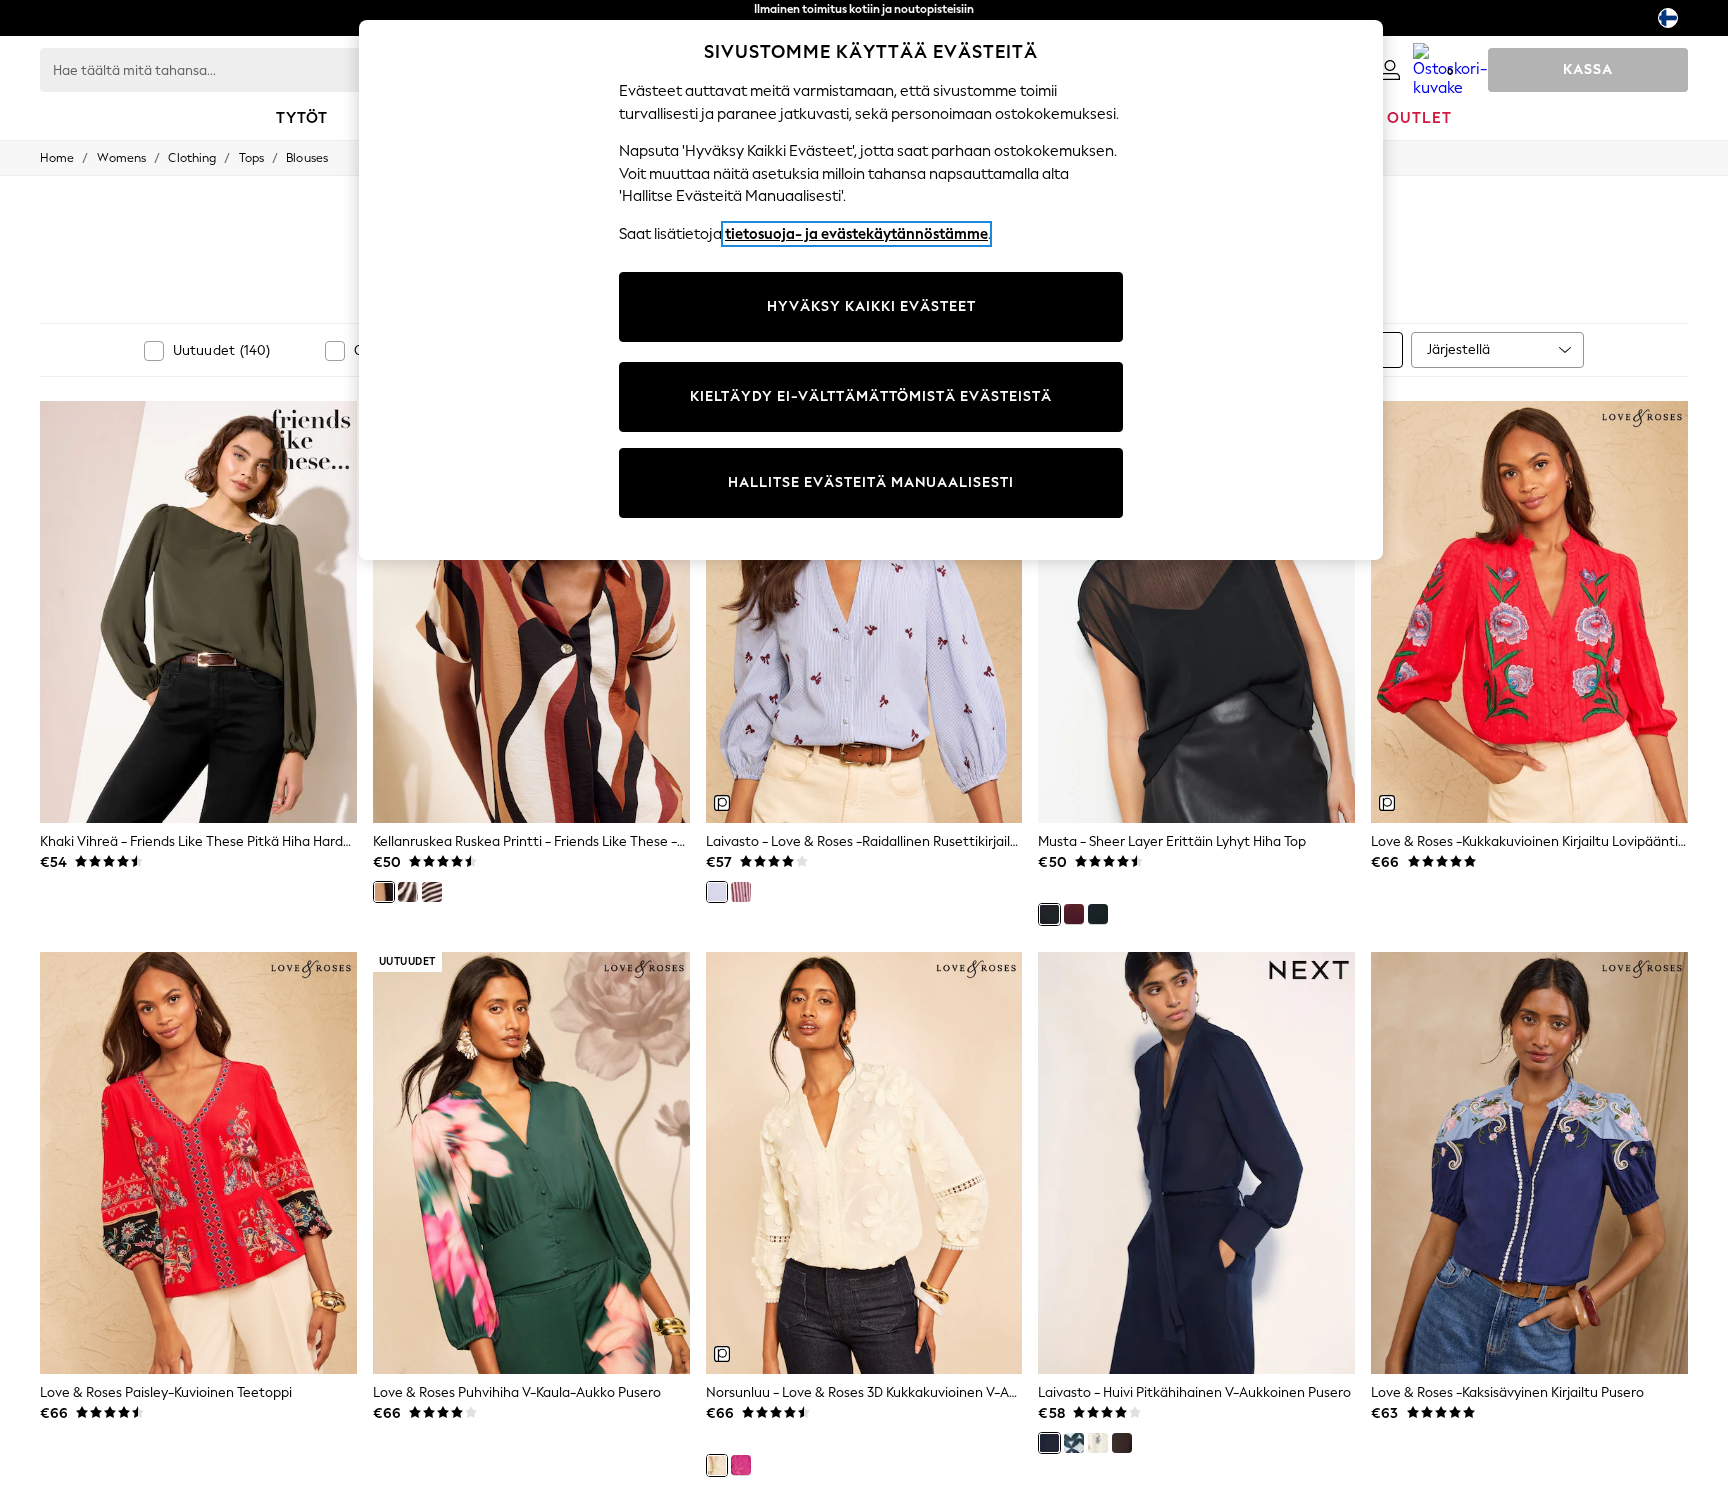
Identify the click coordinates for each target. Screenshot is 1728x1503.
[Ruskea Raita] (432, 892)
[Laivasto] (717, 892)
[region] (871, 290)
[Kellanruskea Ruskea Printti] (384, 892)
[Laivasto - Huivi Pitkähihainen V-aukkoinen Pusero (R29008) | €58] (1196, 1163)
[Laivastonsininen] (1098, 914)
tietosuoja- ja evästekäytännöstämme (856, 234)
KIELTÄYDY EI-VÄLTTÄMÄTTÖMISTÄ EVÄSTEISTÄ (871, 396)
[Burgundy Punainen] (741, 892)
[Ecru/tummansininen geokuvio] (1074, 1443)
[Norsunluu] (717, 1465)
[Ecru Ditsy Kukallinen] (1098, 1443)
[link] (1390, 70)
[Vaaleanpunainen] (741, 1465)
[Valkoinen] (408, 892)
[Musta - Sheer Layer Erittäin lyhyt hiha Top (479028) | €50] (1196, 612)
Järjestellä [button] (1458, 349)
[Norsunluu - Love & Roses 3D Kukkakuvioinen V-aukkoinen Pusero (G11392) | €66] (864, 1163)
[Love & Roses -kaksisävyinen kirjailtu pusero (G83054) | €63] (1529, 1163)
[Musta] (1049, 914)
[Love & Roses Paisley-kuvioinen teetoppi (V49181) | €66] (198, 1163)
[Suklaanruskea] (1122, 1443)
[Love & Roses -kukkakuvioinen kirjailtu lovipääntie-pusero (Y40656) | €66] (1529, 612)
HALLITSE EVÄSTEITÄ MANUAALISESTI (871, 482)
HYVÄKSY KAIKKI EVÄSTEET (871, 306)
